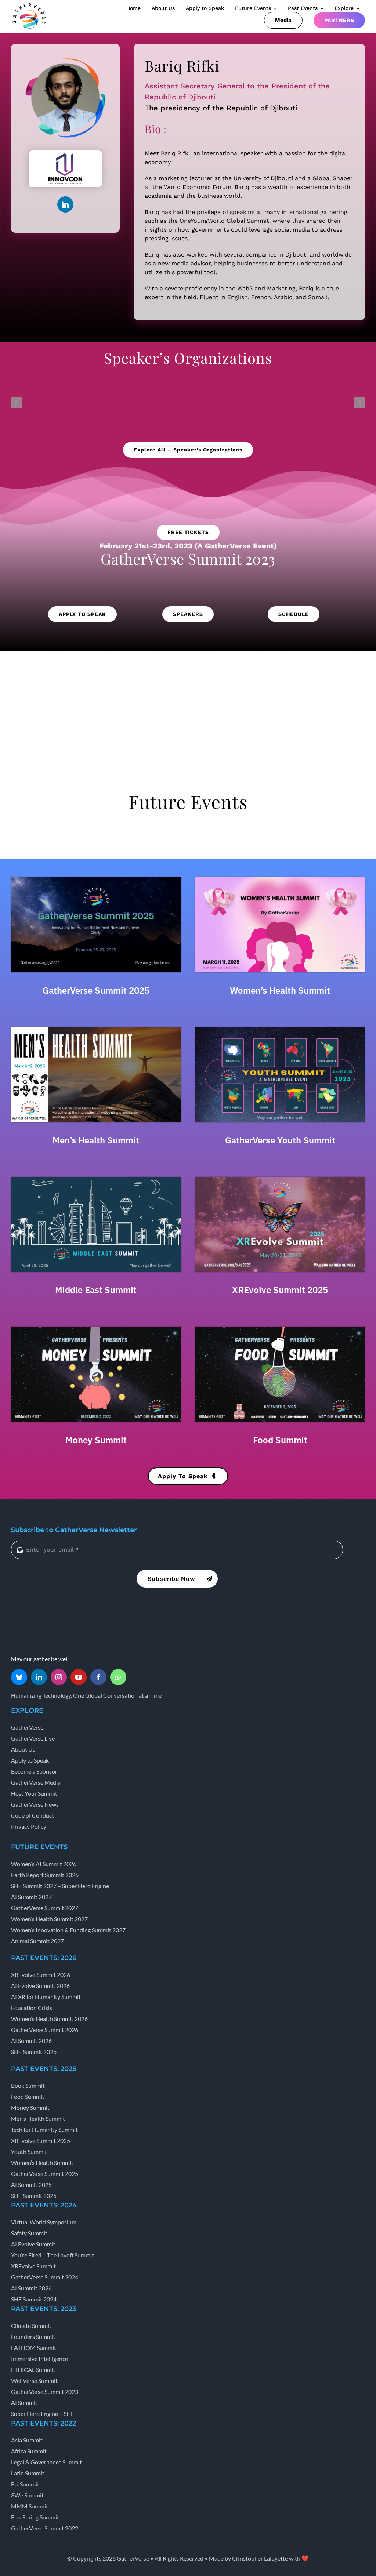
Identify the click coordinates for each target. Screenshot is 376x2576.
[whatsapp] (118, 1677)
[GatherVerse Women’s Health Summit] (280, 879)
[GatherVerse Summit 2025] (96, 879)
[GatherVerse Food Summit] (280, 1329)
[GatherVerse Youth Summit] (280, 1030)
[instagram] (59, 1677)
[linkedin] (65, 204)
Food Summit (280, 1440)
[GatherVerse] (29, 4)
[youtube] (79, 1677)
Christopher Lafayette (260, 2558)
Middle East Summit (96, 1290)
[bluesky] (19, 1677)
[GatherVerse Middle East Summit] (96, 1179)
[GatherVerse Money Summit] (96, 1329)
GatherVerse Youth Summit (280, 1140)
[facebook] (98, 1677)
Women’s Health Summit (280, 990)
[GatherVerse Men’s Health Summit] (96, 1030)
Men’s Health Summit (96, 1140)
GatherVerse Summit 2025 (96, 990)
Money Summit (96, 1440)
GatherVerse (133, 2558)
